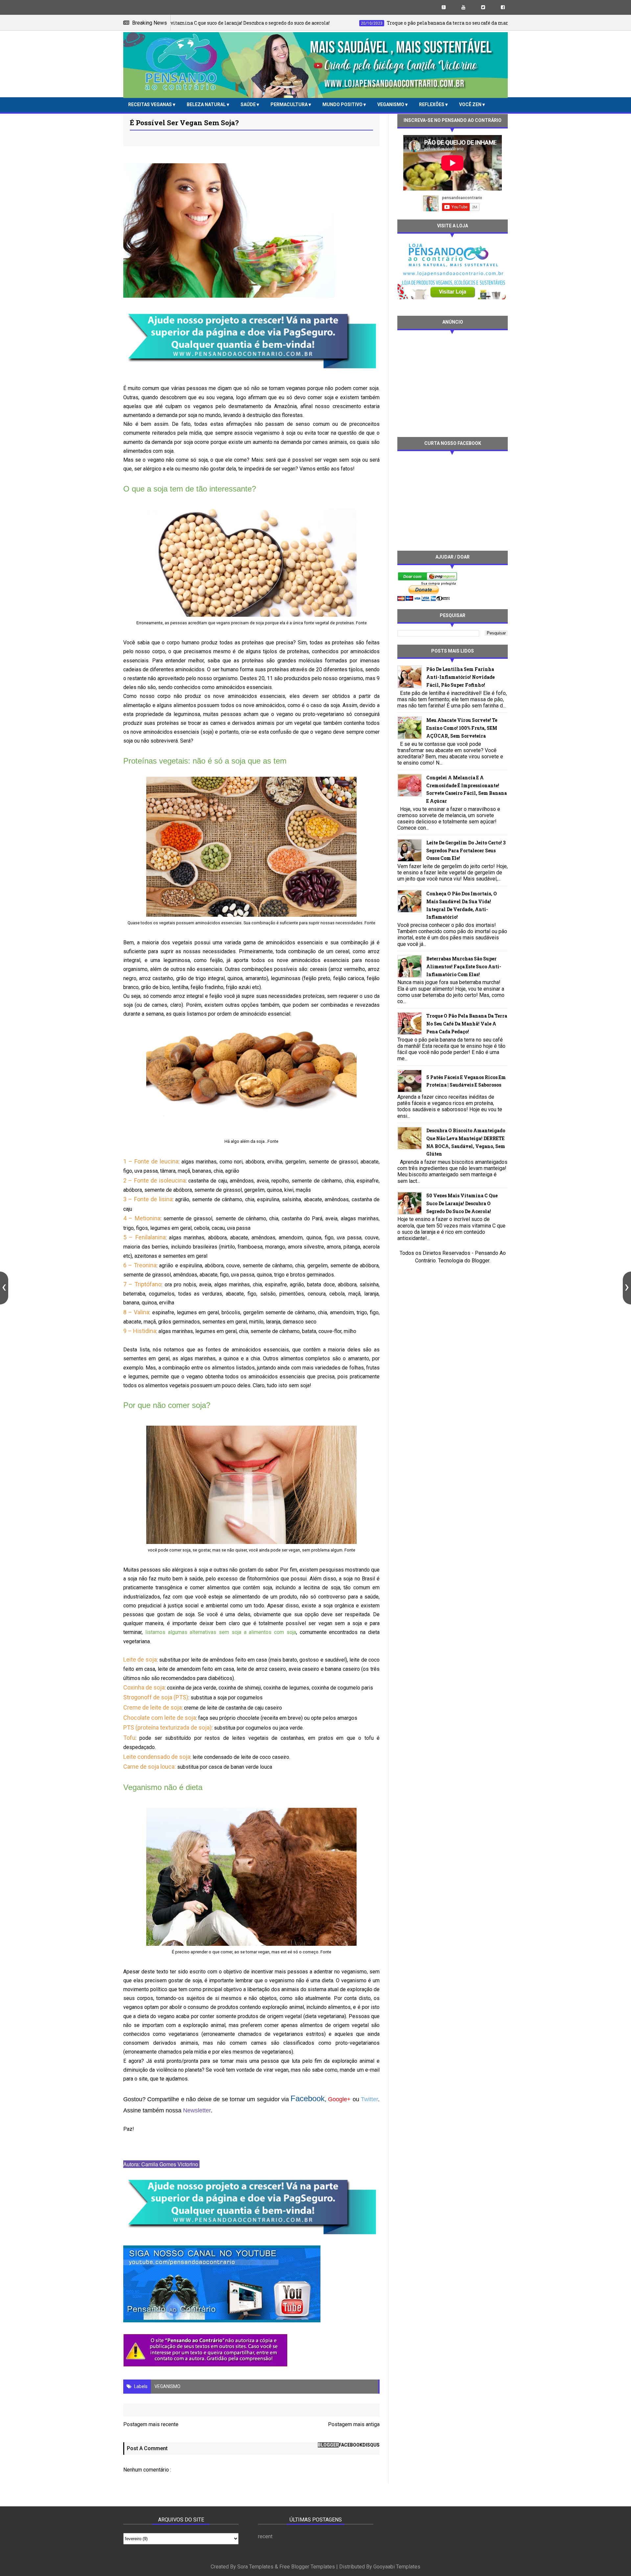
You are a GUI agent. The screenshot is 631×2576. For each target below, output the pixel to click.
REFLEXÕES (432, 104)
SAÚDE (249, 104)
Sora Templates (255, 2567)
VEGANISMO (391, 104)
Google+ (339, 2099)
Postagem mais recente (151, 2424)
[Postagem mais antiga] (627, 1288)
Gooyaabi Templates (397, 2567)
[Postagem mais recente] (4, 1288)
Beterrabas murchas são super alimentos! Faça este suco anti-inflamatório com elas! (464, 966)
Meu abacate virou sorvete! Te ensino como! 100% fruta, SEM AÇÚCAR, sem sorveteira (462, 728)
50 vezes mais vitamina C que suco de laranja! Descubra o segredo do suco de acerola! (462, 1203)
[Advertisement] (453, 383)
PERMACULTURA (290, 104)
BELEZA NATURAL (207, 104)
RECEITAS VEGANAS (151, 104)
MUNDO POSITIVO (343, 104)
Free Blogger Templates (307, 2567)
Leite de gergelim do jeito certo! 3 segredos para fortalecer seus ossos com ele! (466, 851)
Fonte (361, 623)
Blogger (480, 1261)
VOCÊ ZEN (471, 104)
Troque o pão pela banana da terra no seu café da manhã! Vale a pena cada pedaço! (467, 1024)
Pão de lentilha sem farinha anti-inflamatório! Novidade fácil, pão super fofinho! (460, 677)
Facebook (308, 2098)
